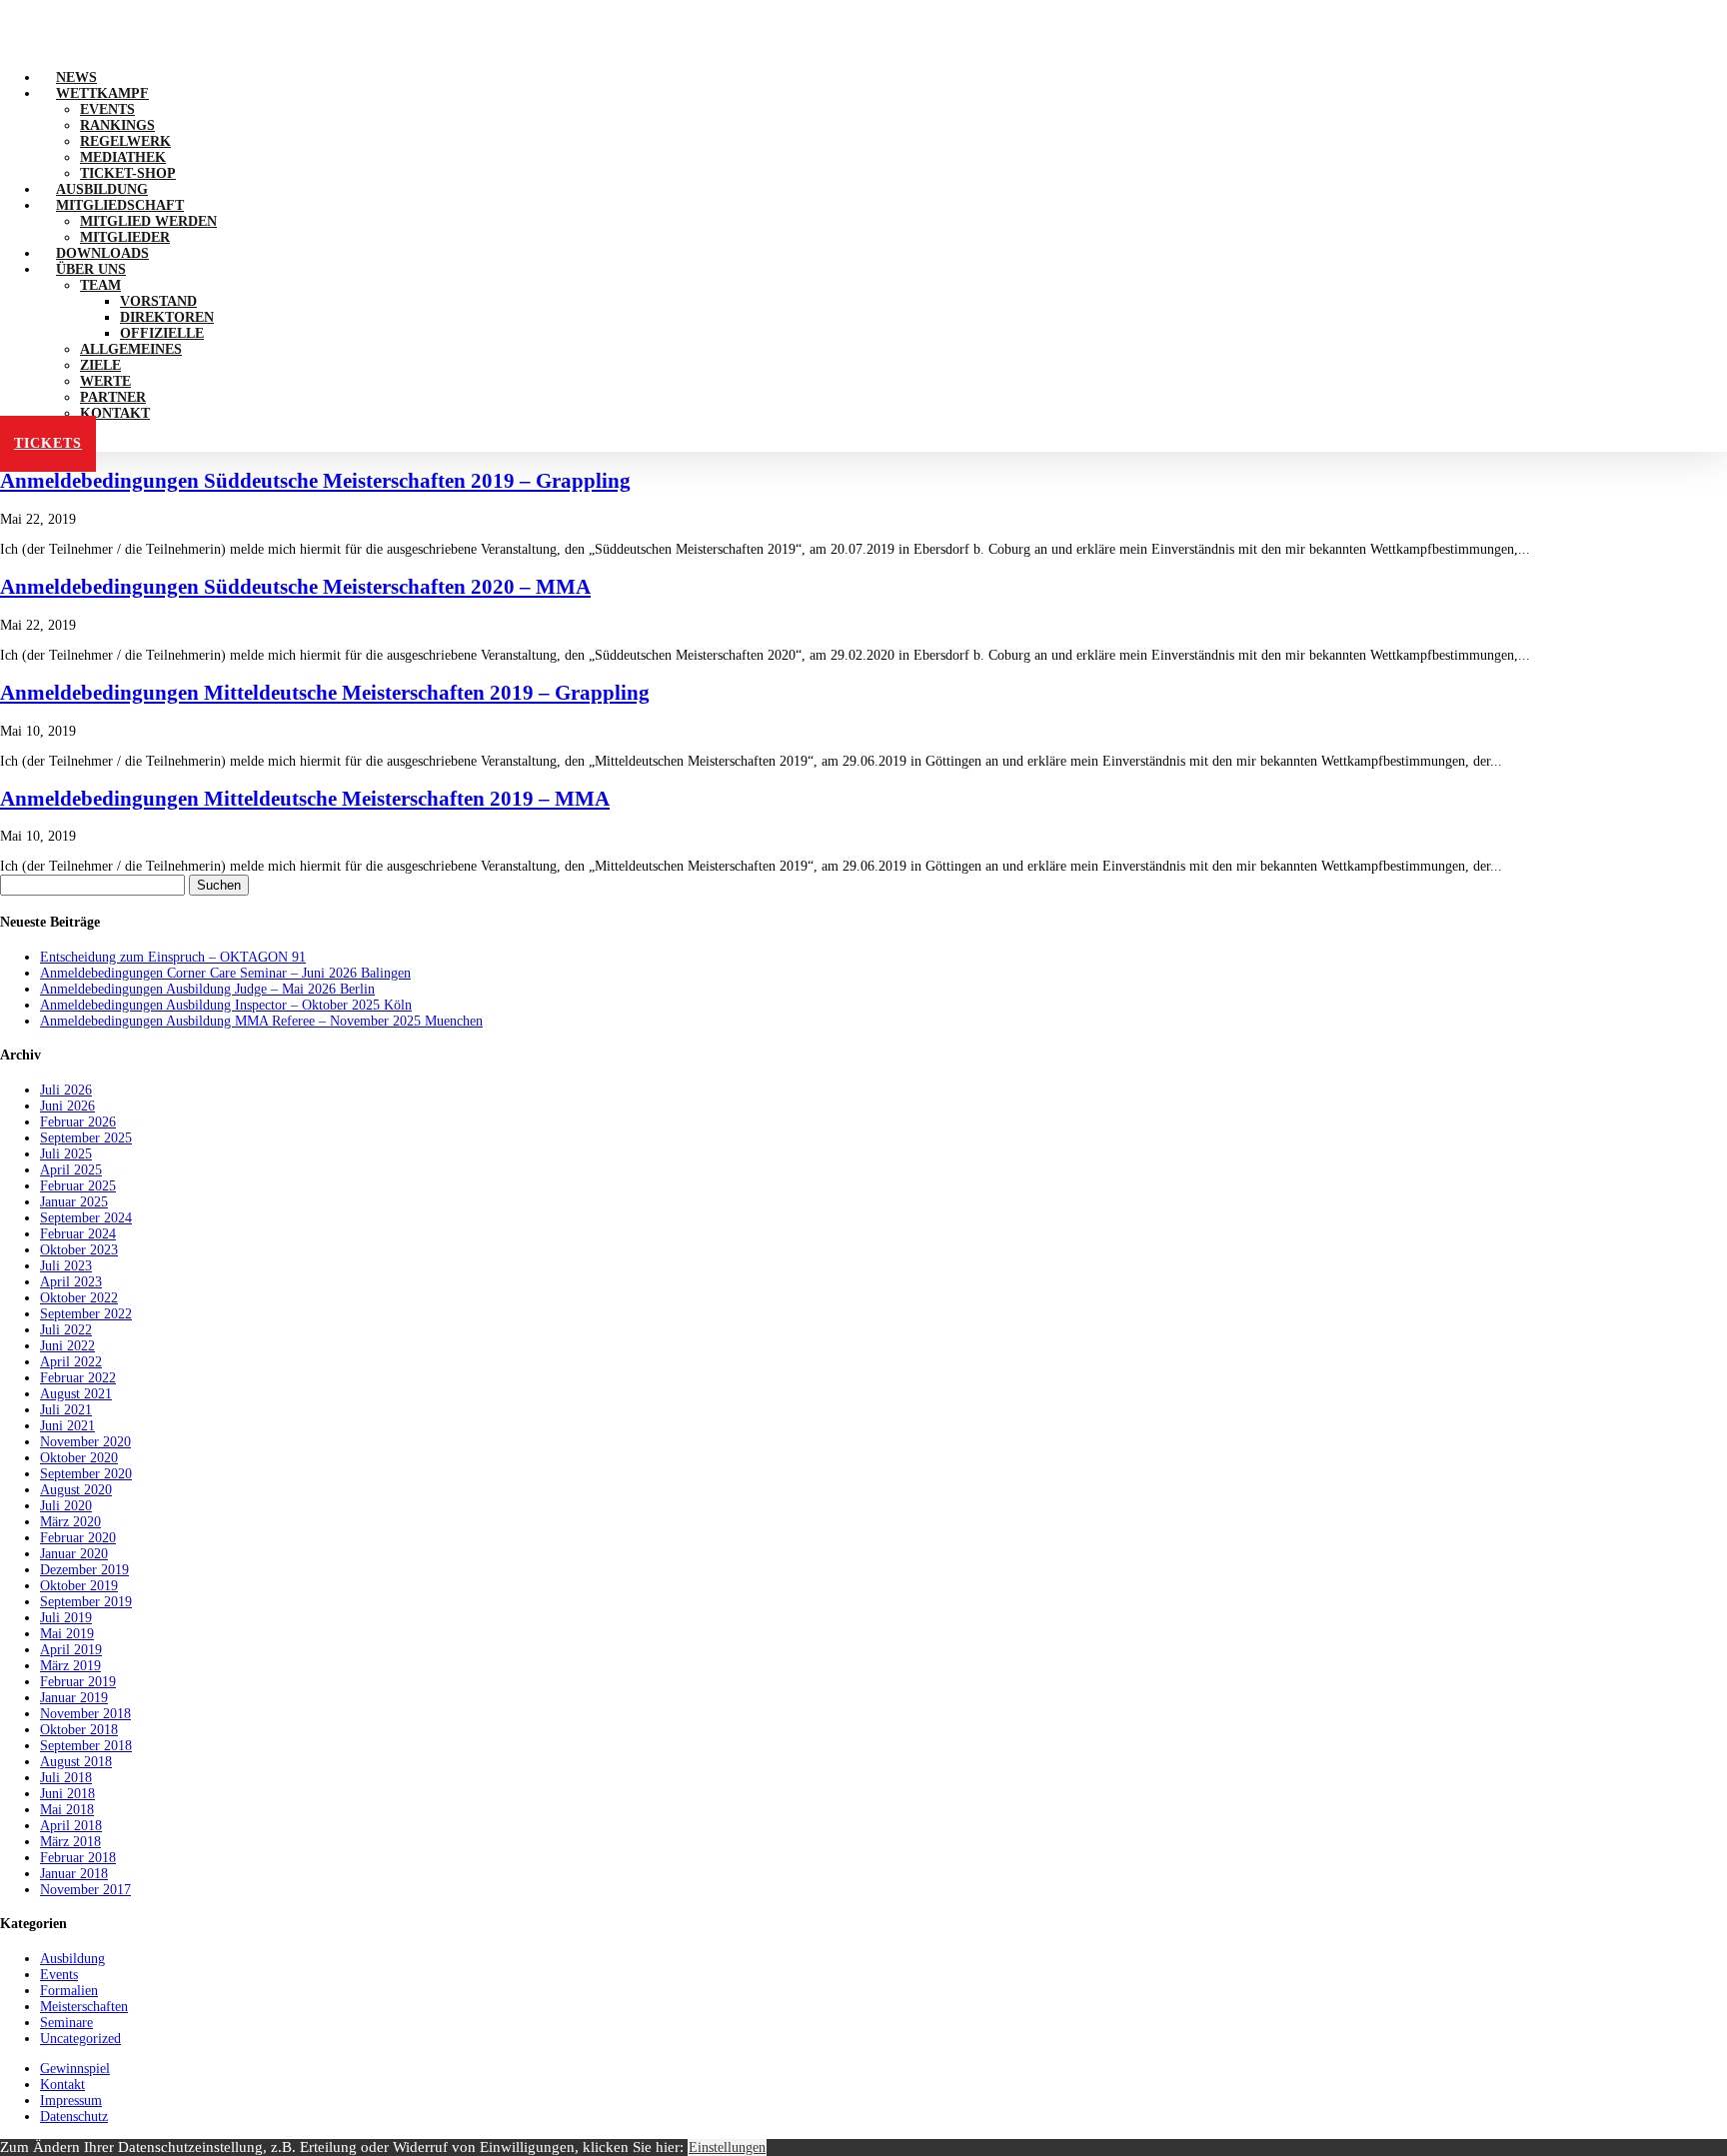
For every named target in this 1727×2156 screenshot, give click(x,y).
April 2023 (71, 1282)
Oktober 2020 (79, 1458)
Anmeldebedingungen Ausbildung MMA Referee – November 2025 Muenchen (261, 1021)
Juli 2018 (66, 1778)
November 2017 (85, 1890)
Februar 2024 (78, 1234)
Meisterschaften (84, 2007)
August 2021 (76, 1394)
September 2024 (86, 1218)
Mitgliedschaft (120, 205)
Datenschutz (74, 2117)
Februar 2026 (78, 1122)
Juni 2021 (67, 1426)
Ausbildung (72, 1959)
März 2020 (70, 1522)
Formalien (69, 1991)
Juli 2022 (66, 1330)
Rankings (117, 125)
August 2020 (76, 1490)
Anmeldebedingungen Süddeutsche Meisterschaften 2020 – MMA (295, 587)
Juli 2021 (66, 1410)
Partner (113, 397)
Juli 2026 (66, 1090)
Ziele (100, 365)
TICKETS (48, 443)
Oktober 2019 (79, 1586)
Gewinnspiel (75, 2069)
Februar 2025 (78, 1186)
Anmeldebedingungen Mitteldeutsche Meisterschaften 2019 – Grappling (325, 693)
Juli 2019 (66, 1618)
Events (107, 109)
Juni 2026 (67, 1106)
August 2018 (76, 1762)
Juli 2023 (66, 1266)
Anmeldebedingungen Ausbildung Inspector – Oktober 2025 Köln (226, 1005)
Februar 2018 (78, 1858)
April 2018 (71, 1826)
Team (100, 285)
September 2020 (86, 1474)
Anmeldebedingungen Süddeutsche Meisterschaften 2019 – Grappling (315, 481)
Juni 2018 (67, 1794)
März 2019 (70, 1666)
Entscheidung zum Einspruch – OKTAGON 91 (173, 957)
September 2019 (86, 1602)
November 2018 (85, 1714)
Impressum (71, 2101)
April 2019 (71, 1650)
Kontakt (115, 413)
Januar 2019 (74, 1698)
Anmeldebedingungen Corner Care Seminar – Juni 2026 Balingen (225, 973)
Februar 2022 (78, 1378)
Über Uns (91, 269)
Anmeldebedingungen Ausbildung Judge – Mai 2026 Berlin (207, 989)
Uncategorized (80, 2039)
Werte (105, 381)
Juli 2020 (66, 1506)
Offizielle (162, 333)
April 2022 (71, 1362)
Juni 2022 (67, 1346)
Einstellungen (727, 2148)
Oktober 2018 (79, 1730)
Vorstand (158, 301)
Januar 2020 (74, 1554)
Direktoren (167, 317)
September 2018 (86, 1746)
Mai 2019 (67, 1634)
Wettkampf (102, 93)
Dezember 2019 (84, 1570)
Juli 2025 (66, 1154)
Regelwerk (125, 141)
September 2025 (86, 1138)
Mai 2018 (67, 1810)
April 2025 (71, 1170)
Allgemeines (131, 349)
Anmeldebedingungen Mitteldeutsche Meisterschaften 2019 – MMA (305, 799)
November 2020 (85, 1442)
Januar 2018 (74, 1874)
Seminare (66, 2023)
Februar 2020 (78, 1538)
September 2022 (86, 1314)
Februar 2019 (78, 1682)
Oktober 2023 (79, 1250)
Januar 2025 (74, 1202)
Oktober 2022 (79, 1298)
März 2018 (70, 1842)
